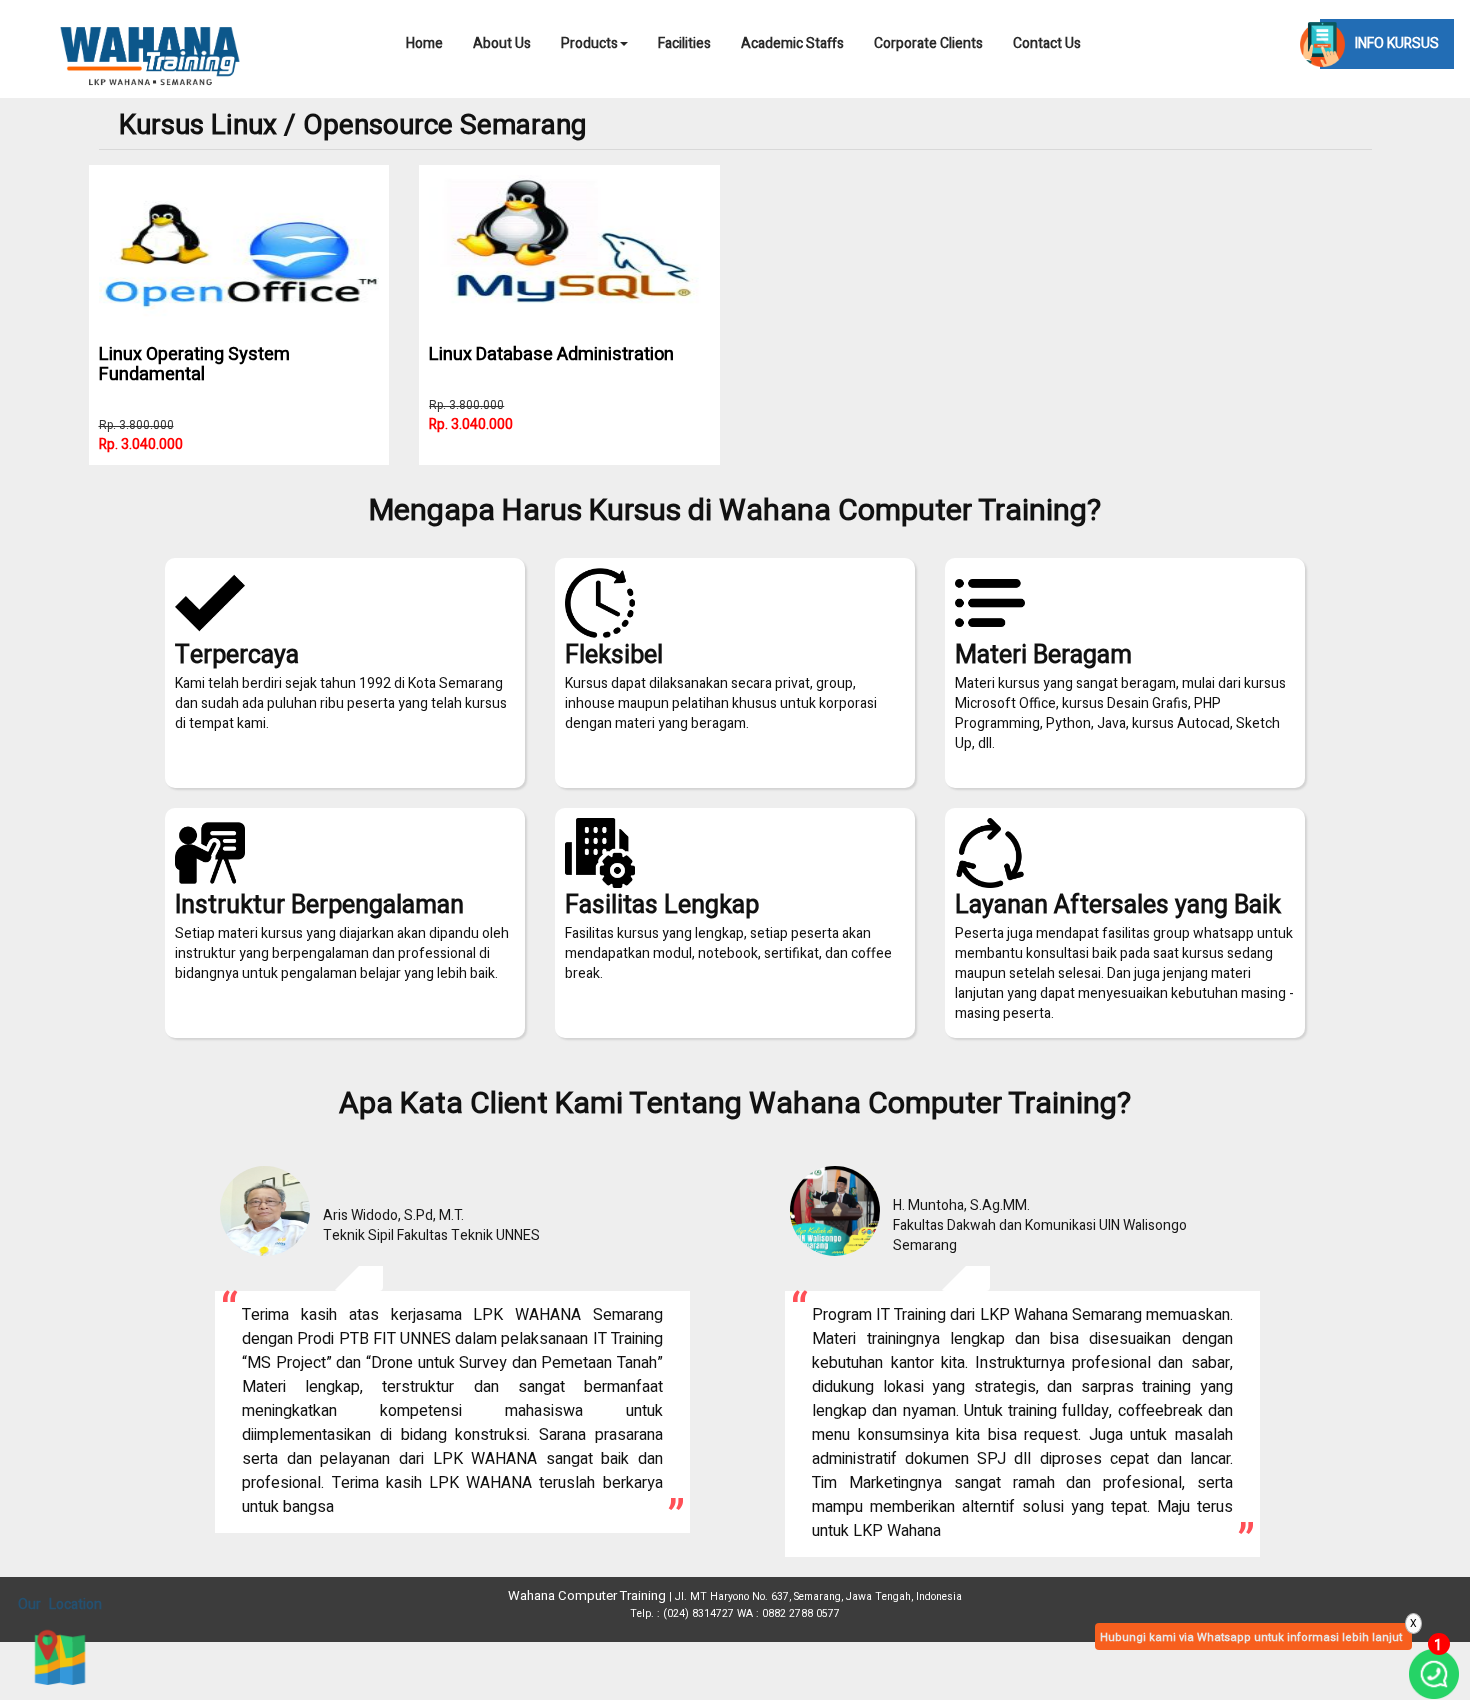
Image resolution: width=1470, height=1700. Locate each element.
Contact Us (1047, 43)
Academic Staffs (792, 43)
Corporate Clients (928, 43)
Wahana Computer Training (587, 1596)
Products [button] (589, 43)
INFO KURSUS (1397, 43)
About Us (502, 43)
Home (424, 43)
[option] (450, 1342)
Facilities (684, 43)
